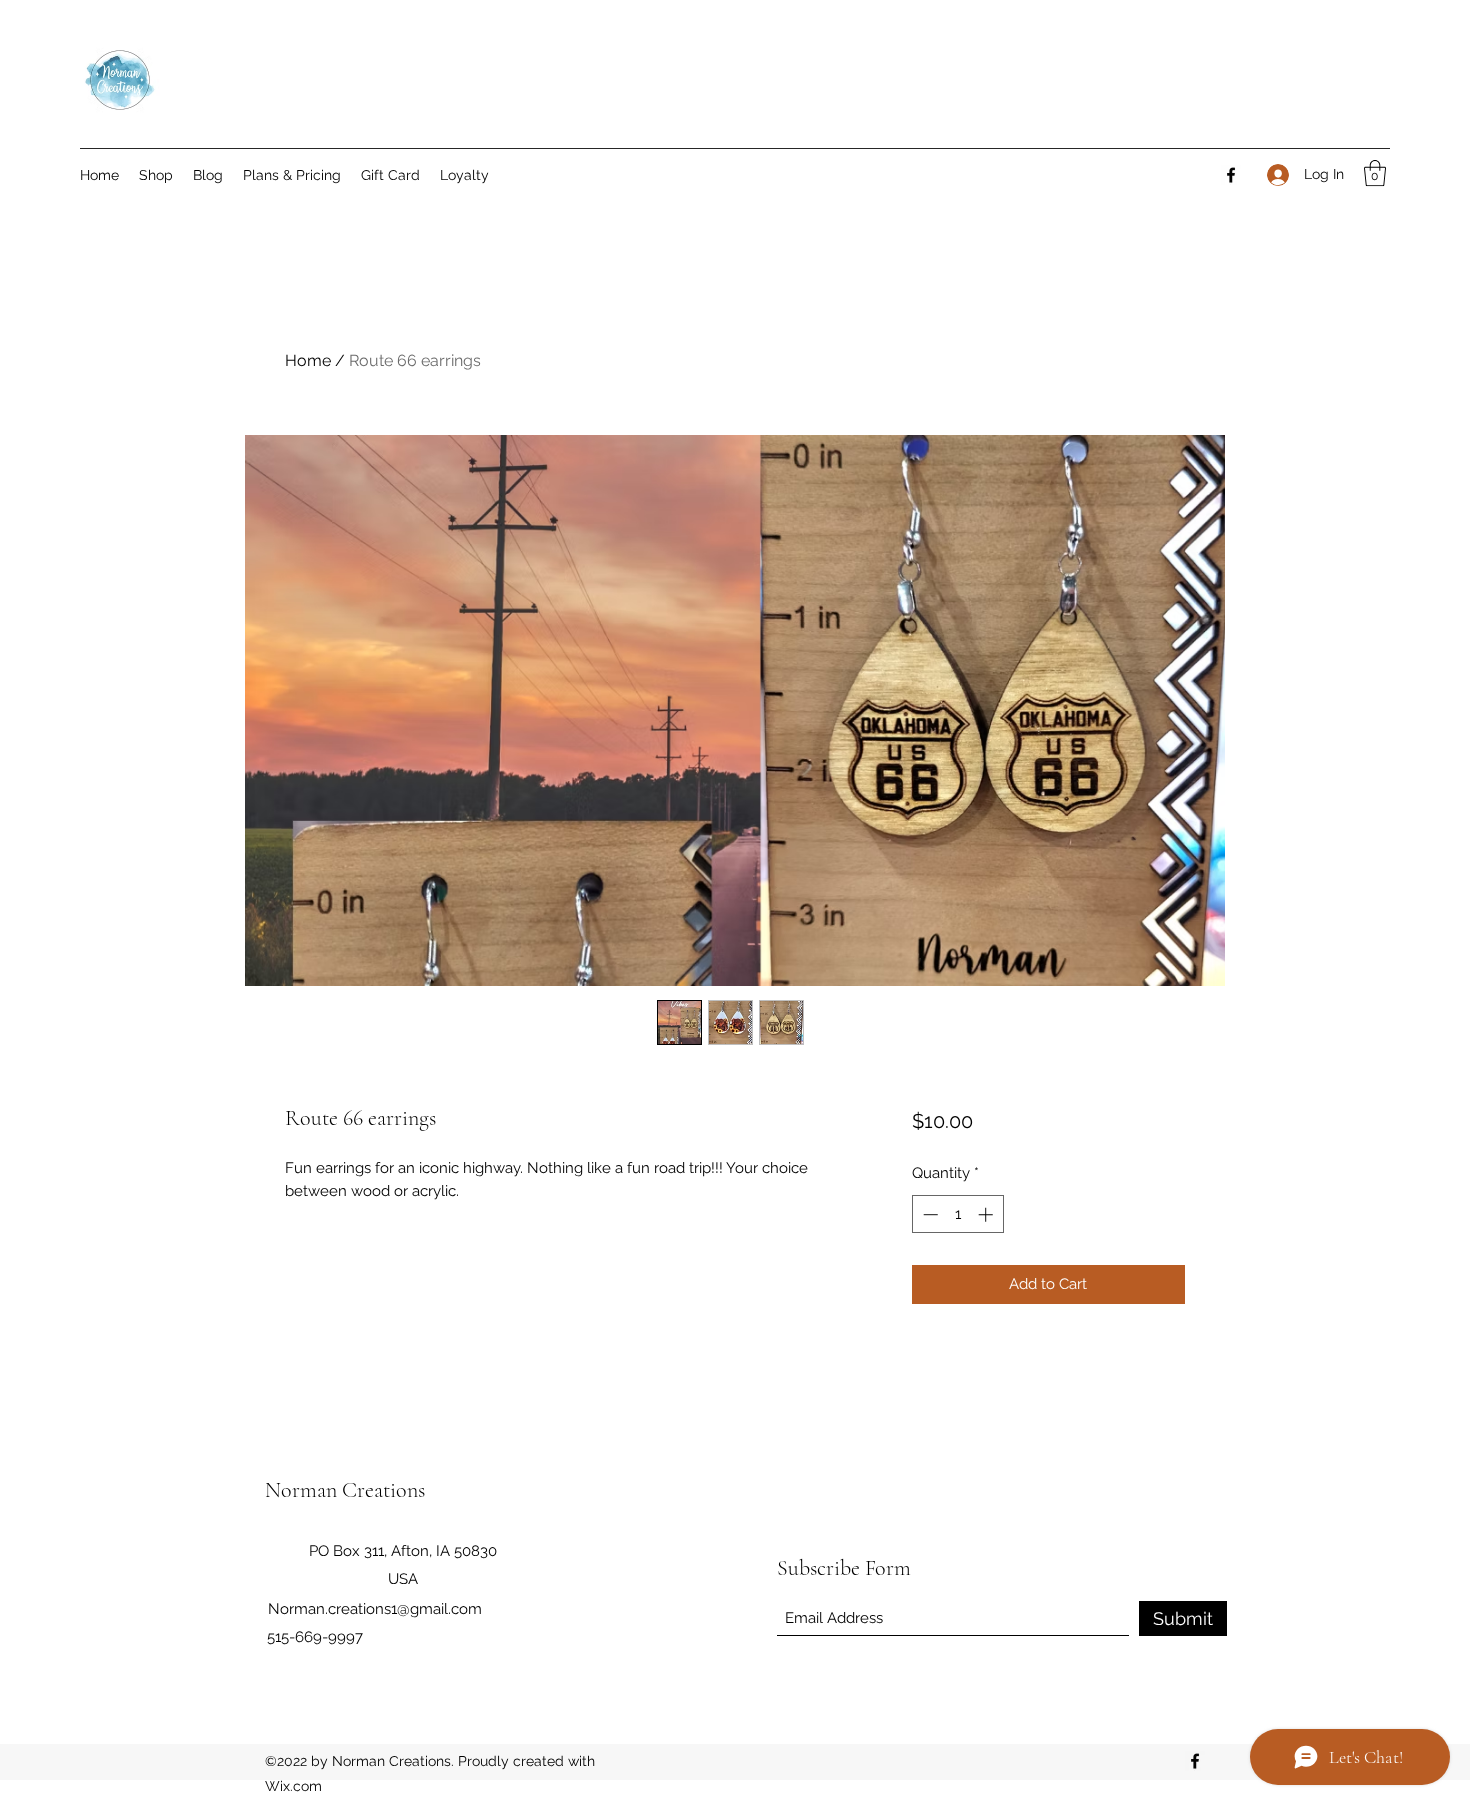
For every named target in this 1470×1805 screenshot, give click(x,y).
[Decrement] (928, 1214)
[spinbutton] (957, 1214)
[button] (1375, 173)
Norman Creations (345, 1490)
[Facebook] (1231, 175)
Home (308, 360)
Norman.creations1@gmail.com (375, 1609)
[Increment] (987, 1214)
